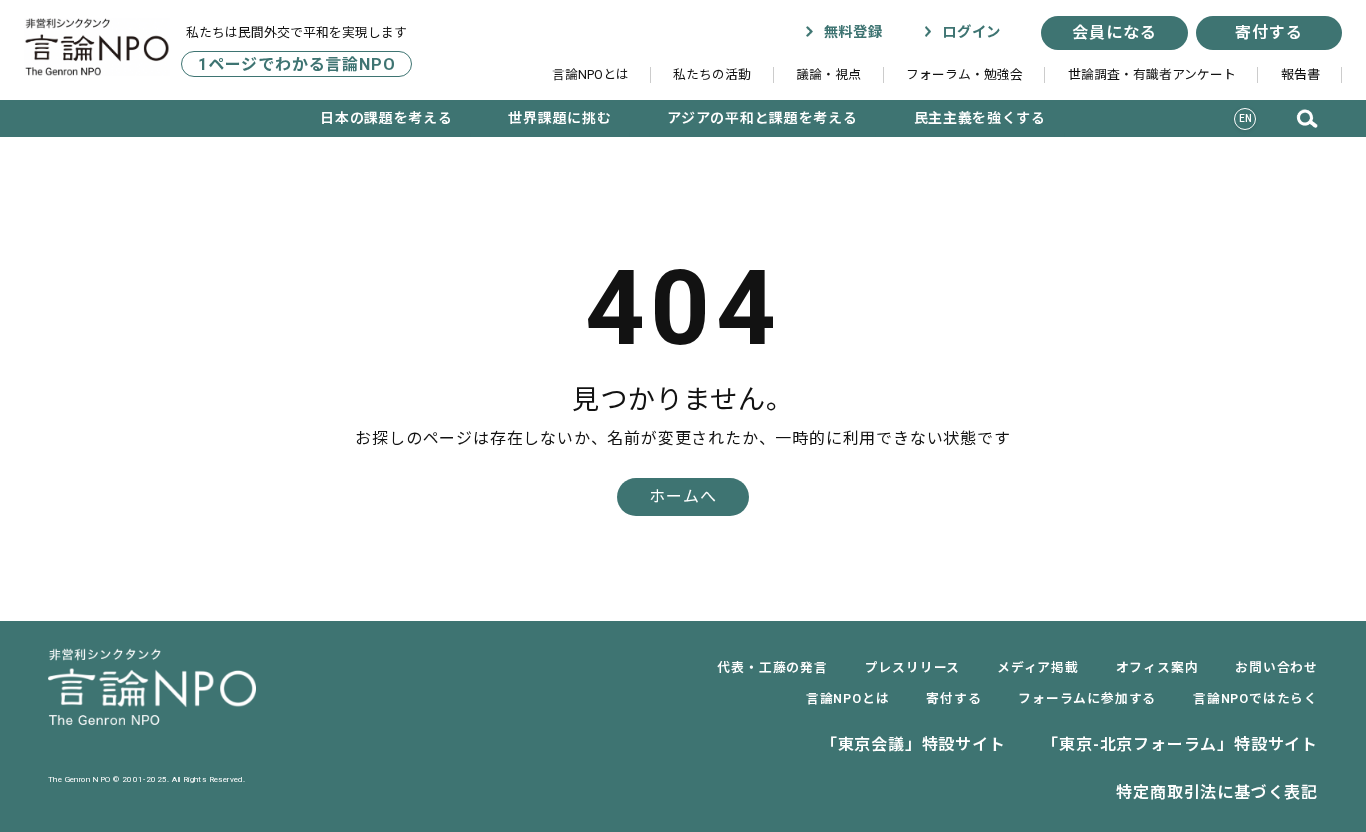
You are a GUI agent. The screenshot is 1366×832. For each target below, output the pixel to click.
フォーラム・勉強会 (964, 74)
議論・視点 (828, 74)
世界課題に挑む (559, 118)
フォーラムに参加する (1087, 698)
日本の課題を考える (386, 118)
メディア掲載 (1038, 667)
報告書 (1300, 74)
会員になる (1114, 32)
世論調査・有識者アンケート (1152, 74)
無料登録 (850, 32)
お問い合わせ (1276, 667)
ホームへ (682, 496)
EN (1246, 118)
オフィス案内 (1157, 667)
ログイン (969, 32)
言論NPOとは (590, 74)
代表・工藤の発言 (772, 667)
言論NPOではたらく (1255, 698)
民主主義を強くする (980, 118)
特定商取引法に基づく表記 (1217, 792)
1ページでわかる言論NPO (296, 63)
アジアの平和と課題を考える (762, 118)
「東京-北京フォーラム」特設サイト (1180, 744)
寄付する (1268, 32)
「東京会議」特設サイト (913, 744)
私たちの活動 (712, 74)
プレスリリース (913, 667)
